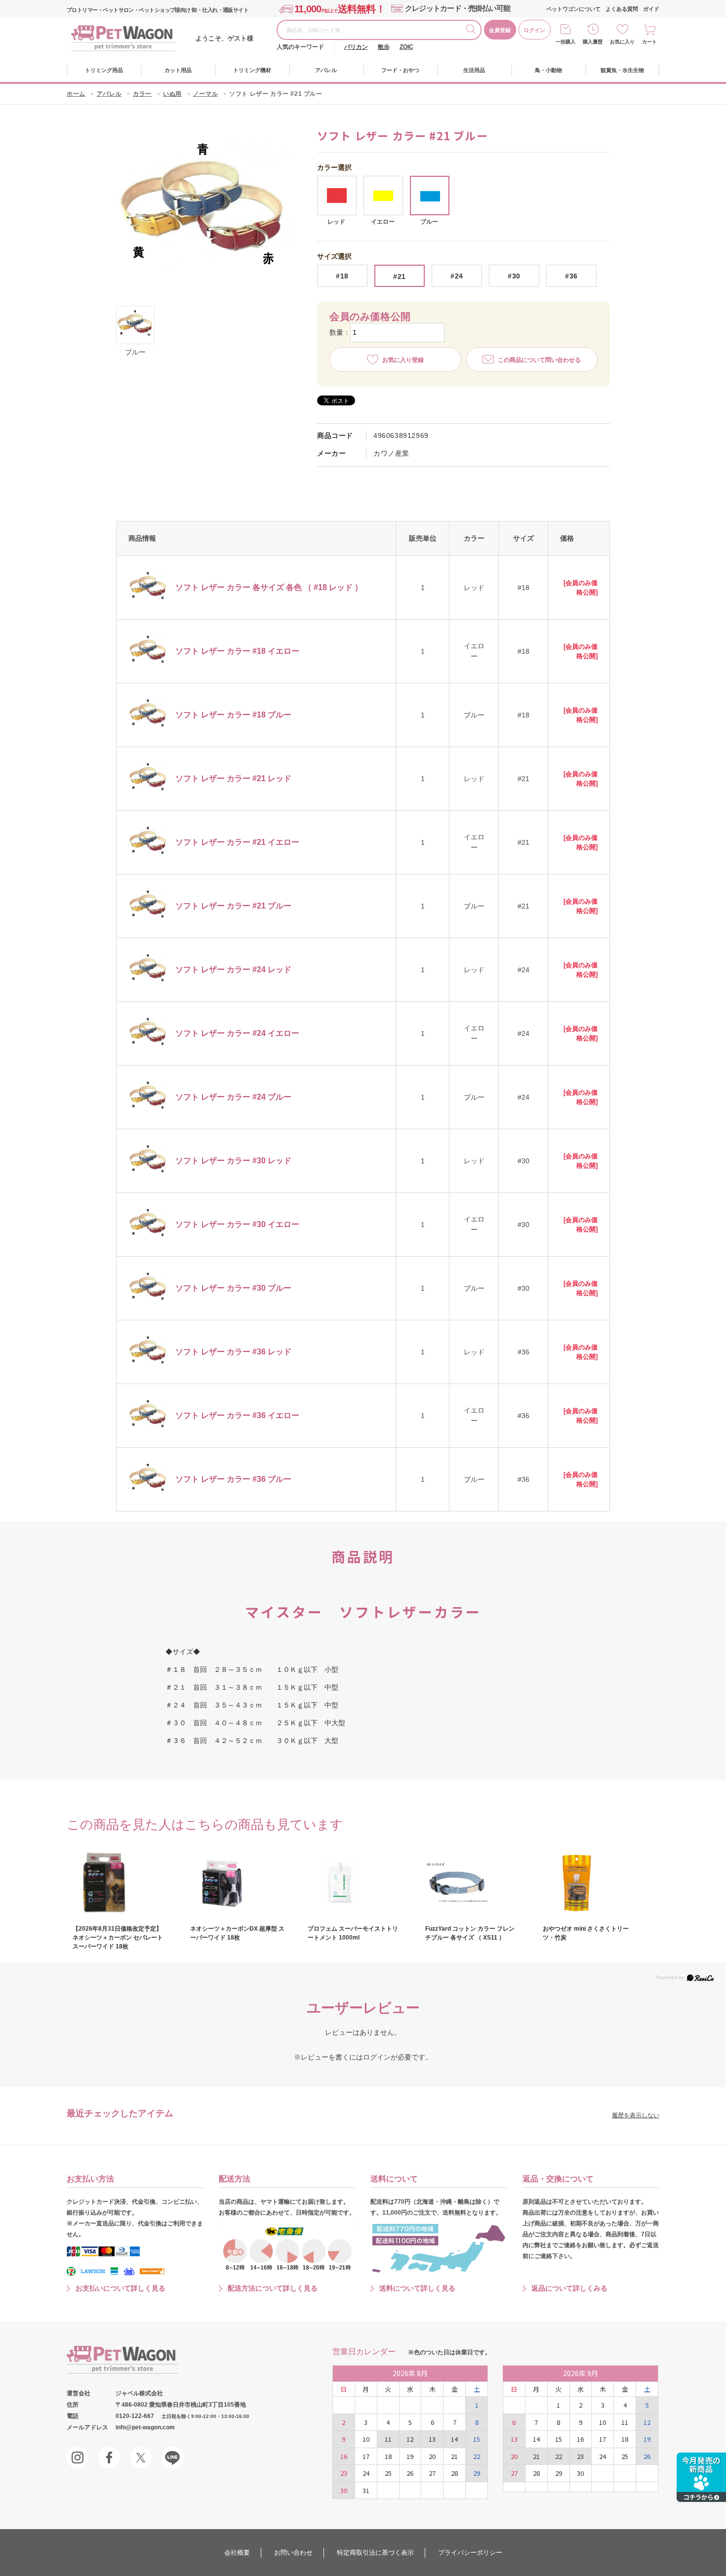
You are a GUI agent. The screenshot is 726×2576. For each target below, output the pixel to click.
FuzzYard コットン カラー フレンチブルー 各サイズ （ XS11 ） (470, 1933)
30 (344, 2490)
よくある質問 (622, 9)
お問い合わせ (293, 2553)
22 (477, 2456)
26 (410, 2473)
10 (366, 2439)
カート (649, 42)
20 (432, 2456)
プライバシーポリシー (470, 2553)
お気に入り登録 (403, 360)
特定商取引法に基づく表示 (375, 2553)
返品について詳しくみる (569, 2288)
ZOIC (406, 47)
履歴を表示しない (636, 2115)
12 (410, 2439)
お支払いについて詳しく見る (121, 2288)
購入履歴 (593, 42)
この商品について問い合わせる (539, 360)
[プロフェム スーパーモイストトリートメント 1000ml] (355, 1882)
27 (432, 2473)
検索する (473, 31)
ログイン (534, 30)
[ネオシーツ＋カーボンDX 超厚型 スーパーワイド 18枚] (238, 1882)
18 (388, 2456)
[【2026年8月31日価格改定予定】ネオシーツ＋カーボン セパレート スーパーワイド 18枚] (120, 1882)
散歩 (384, 47)
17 (366, 2456)
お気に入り (622, 42)
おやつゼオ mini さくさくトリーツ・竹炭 (586, 1933)
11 (388, 2439)
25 (388, 2473)
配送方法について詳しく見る (273, 2288)
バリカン (356, 47)
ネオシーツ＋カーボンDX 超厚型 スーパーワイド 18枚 (237, 1933)
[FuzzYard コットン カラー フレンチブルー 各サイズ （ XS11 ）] (473, 1882)
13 (432, 2439)
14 (454, 2439)
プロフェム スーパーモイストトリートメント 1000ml (353, 1933)
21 (454, 2456)
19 (410, 2456)
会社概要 (237, 2553)
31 (366, 2490)
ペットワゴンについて (573, 9)
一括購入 (565, 42)
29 (477, 2473)
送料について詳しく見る (417, 2288)
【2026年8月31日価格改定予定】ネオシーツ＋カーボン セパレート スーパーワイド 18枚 (118, 1938)
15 (477, 2439)
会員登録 (500, 30)
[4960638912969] (135, 325)
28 (454, 2473)
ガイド (651, 9)
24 (366, 2473)
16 (344, 2456)
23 (344, 2473)
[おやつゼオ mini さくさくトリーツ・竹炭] (590, 1882)
